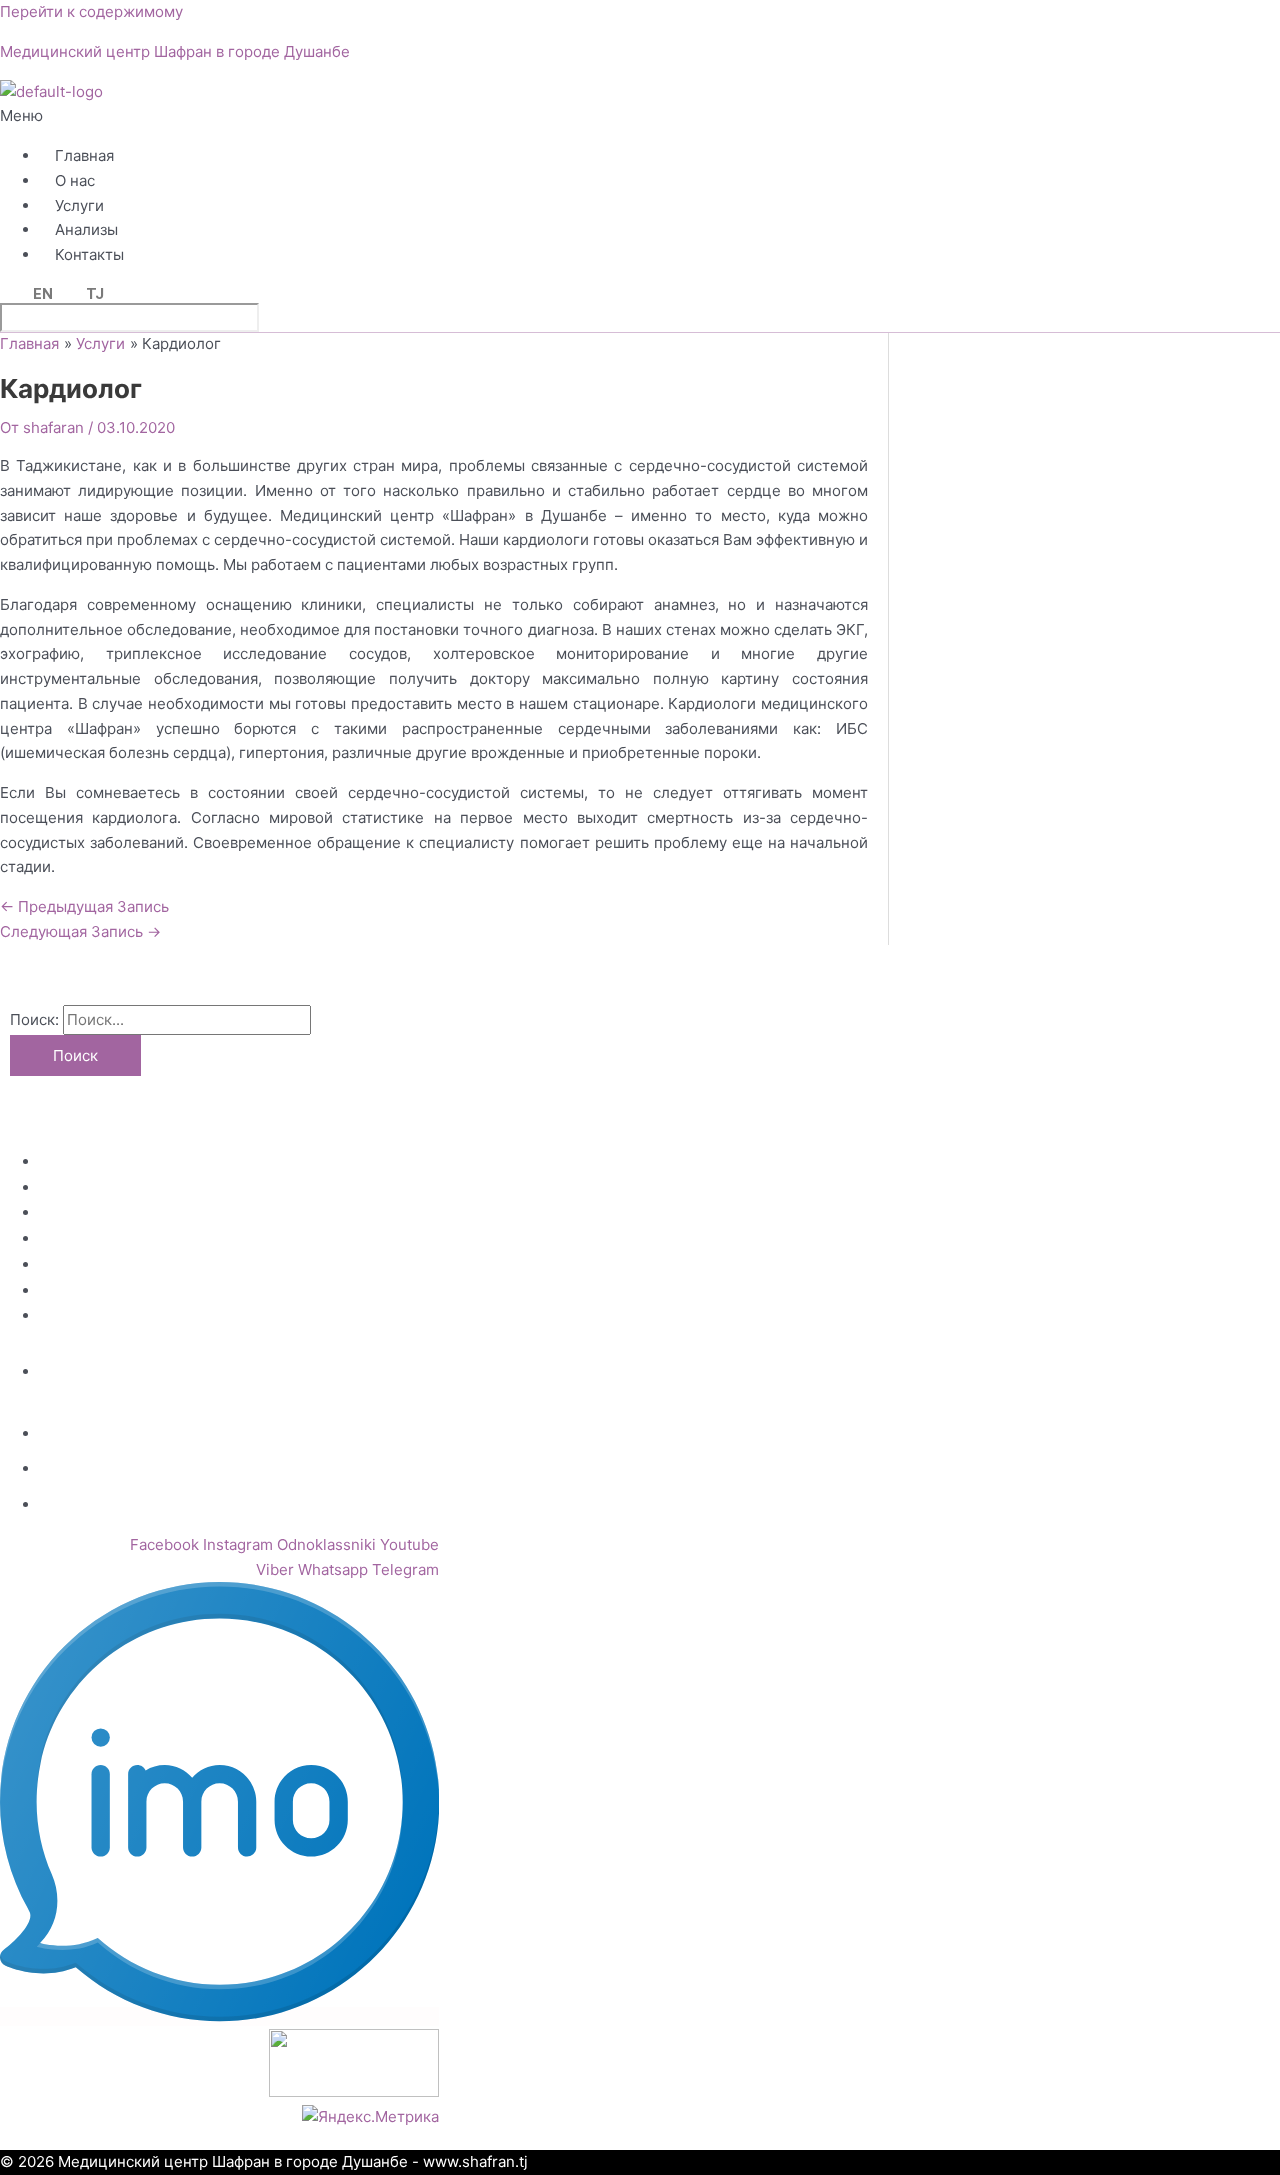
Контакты (89, 254)
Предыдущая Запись (84, 906)
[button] (382, 116)
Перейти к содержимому (91, 11)
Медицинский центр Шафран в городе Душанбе (175, 51)
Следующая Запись (80, 931)
